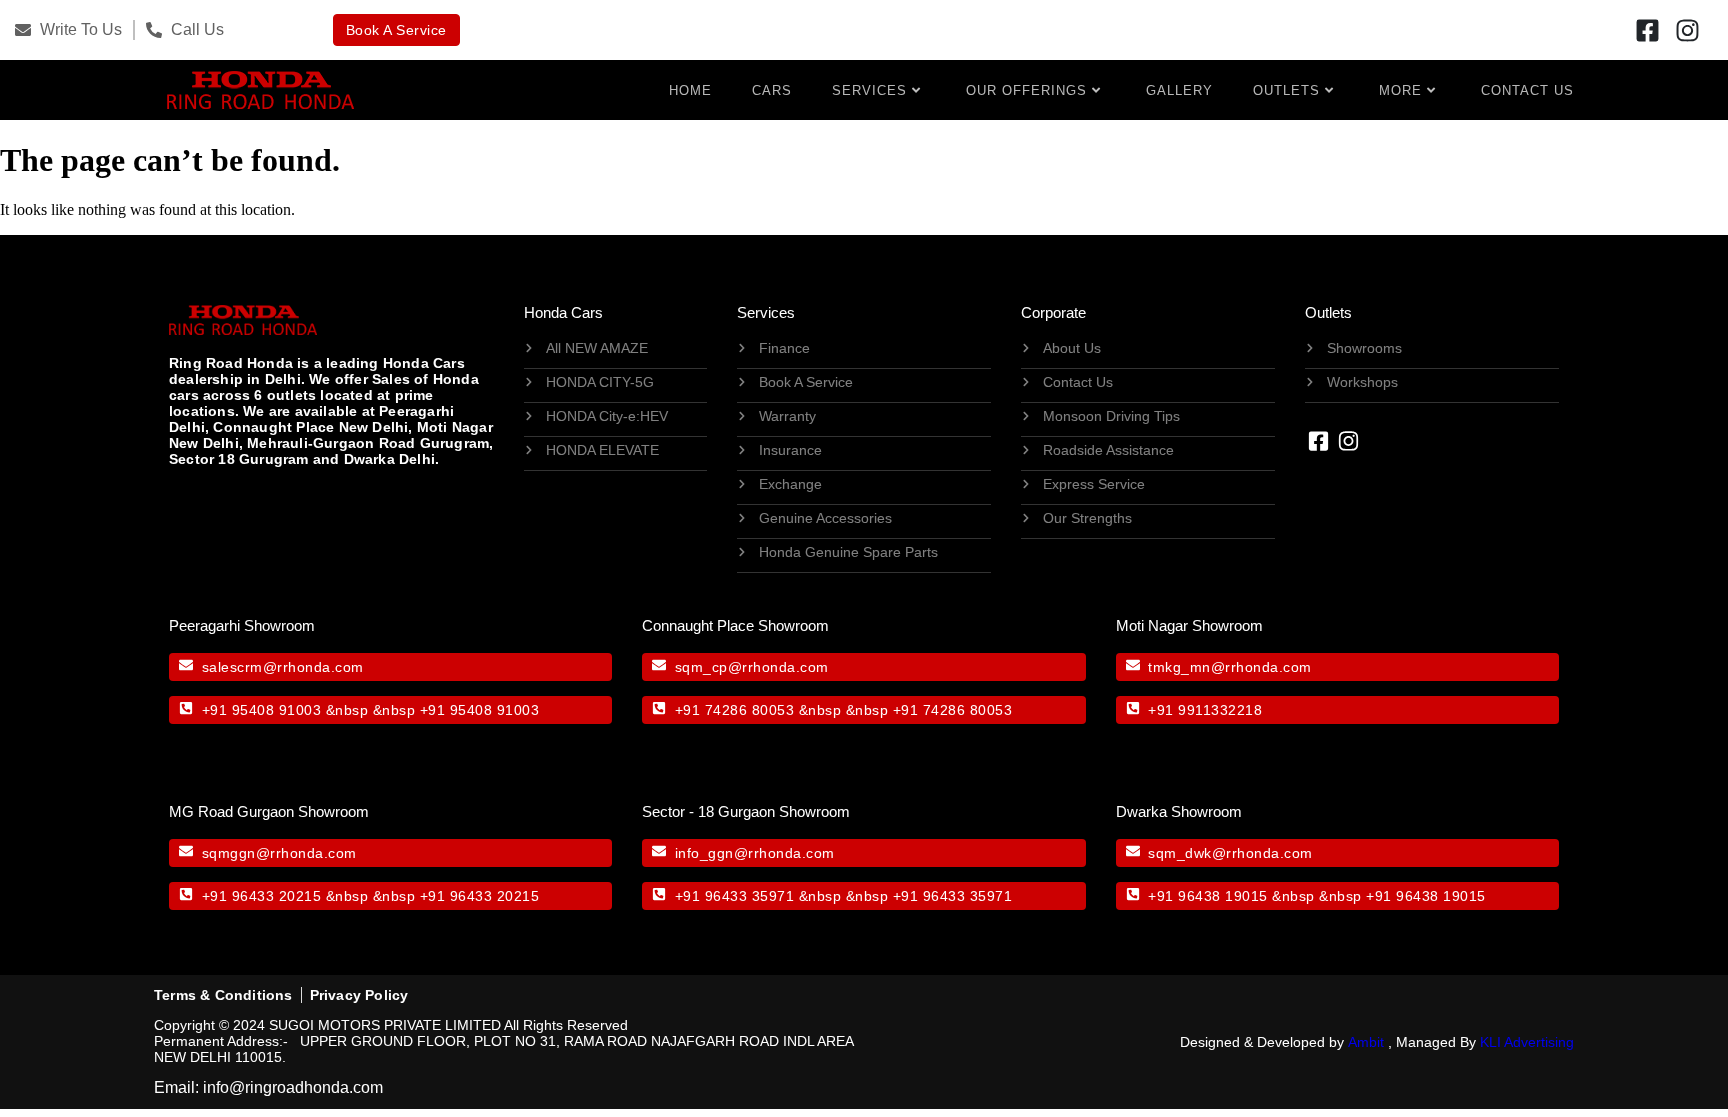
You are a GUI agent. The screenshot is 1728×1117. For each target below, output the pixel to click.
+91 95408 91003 (262, 710)
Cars (772, 90)
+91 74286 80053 (735, 710)
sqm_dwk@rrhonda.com (1230, 853)
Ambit (1366, 1042)
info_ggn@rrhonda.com (755, 853)
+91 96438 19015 (1208, 896)
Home (690, 90)
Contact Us (1527, 90)
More (1400, 90)
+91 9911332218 (1205, 710)
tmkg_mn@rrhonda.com (1230, 667)
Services (869, 90)
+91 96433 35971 (735, 896)
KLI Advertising (1527, 1042)
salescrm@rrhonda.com (283, 667)
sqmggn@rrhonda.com (279, 853)
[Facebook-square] (1647, 30)
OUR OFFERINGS (1026, 90)
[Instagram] (1687, 30)
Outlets (1286, 90)
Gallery (1179, 90)
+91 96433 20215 (262, 896)
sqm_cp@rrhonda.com (752, 667)
